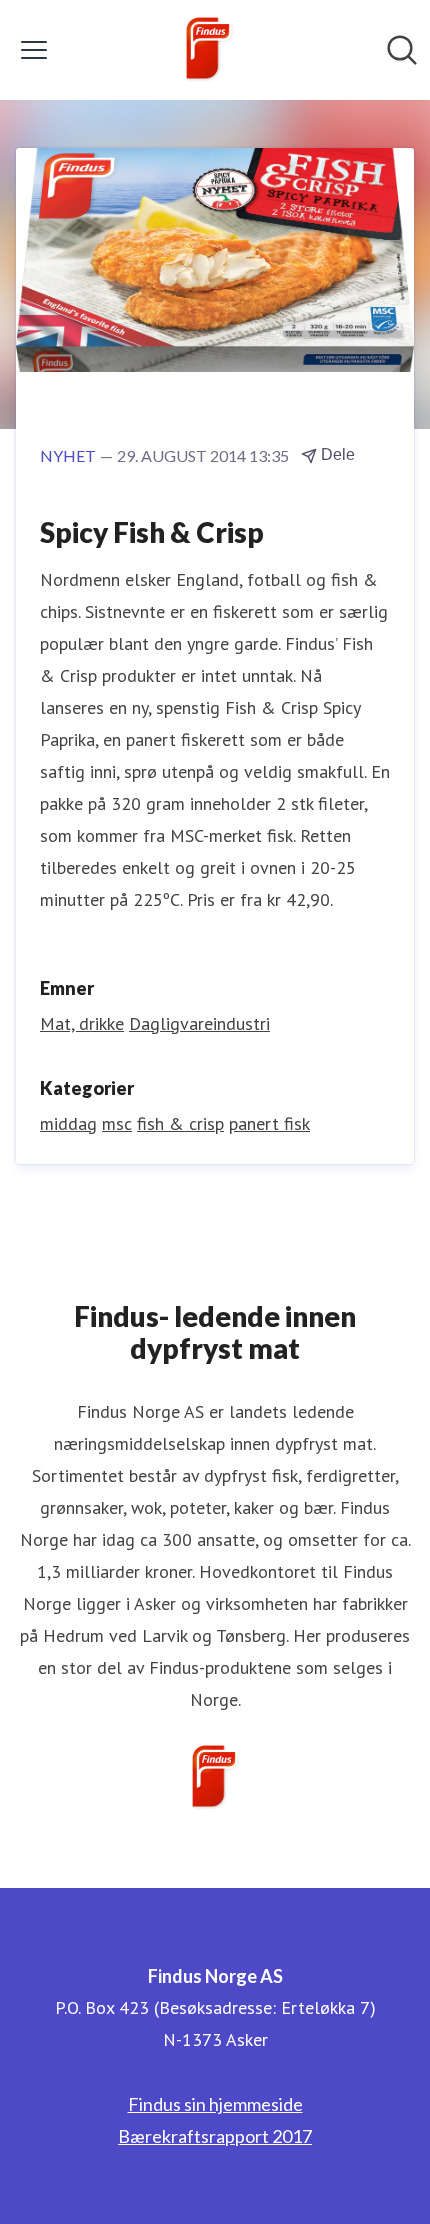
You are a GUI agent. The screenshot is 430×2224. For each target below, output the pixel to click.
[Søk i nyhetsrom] (402, 50)
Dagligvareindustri (199, 1023)
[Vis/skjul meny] (34, 50)
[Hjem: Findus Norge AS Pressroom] (209, 50)
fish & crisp (180, 1123)
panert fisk (269, 1123)
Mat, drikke (82, 1023)
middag (68, 1123)
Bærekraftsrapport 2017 (215, 2136)
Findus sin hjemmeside (215, 2104)
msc (117, 1123)
